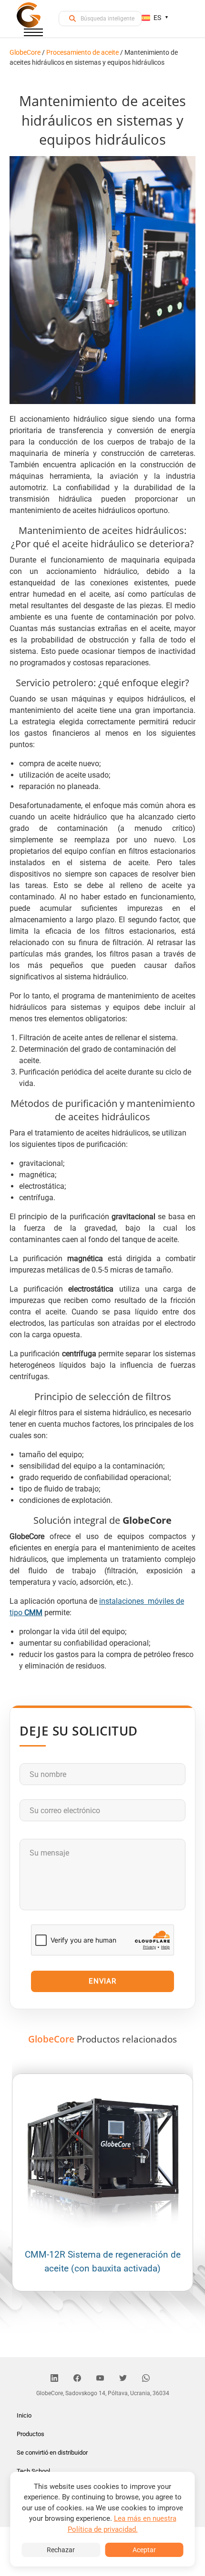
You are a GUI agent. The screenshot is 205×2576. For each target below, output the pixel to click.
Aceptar (144, 2550)
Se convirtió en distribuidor (52, 2453)
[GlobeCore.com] (29, 15)
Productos (31, 2434)
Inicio (24, 2415)
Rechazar (61, 2550)
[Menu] (33, 34)
